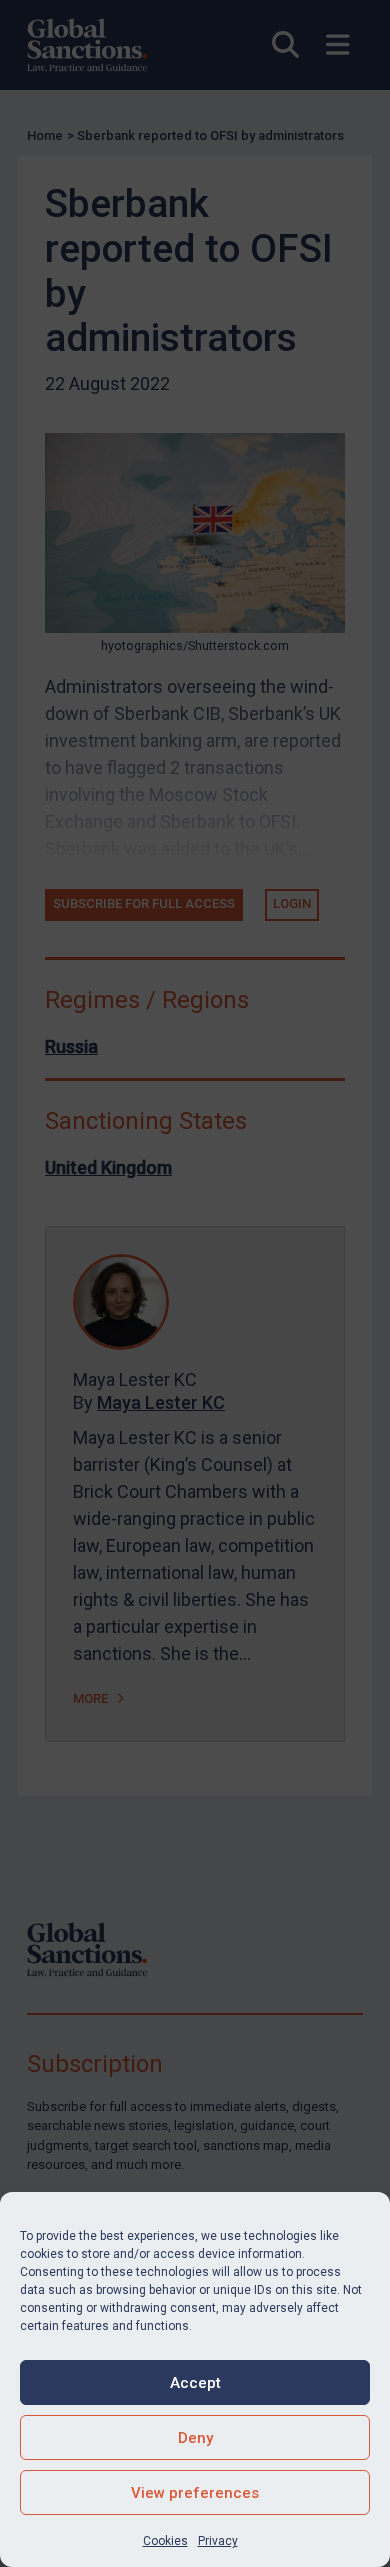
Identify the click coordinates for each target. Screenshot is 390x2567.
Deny (195, 2438)
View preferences (195, 2493)
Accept (195, 2383)
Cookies (165, 2541)
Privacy (218, 2541)
